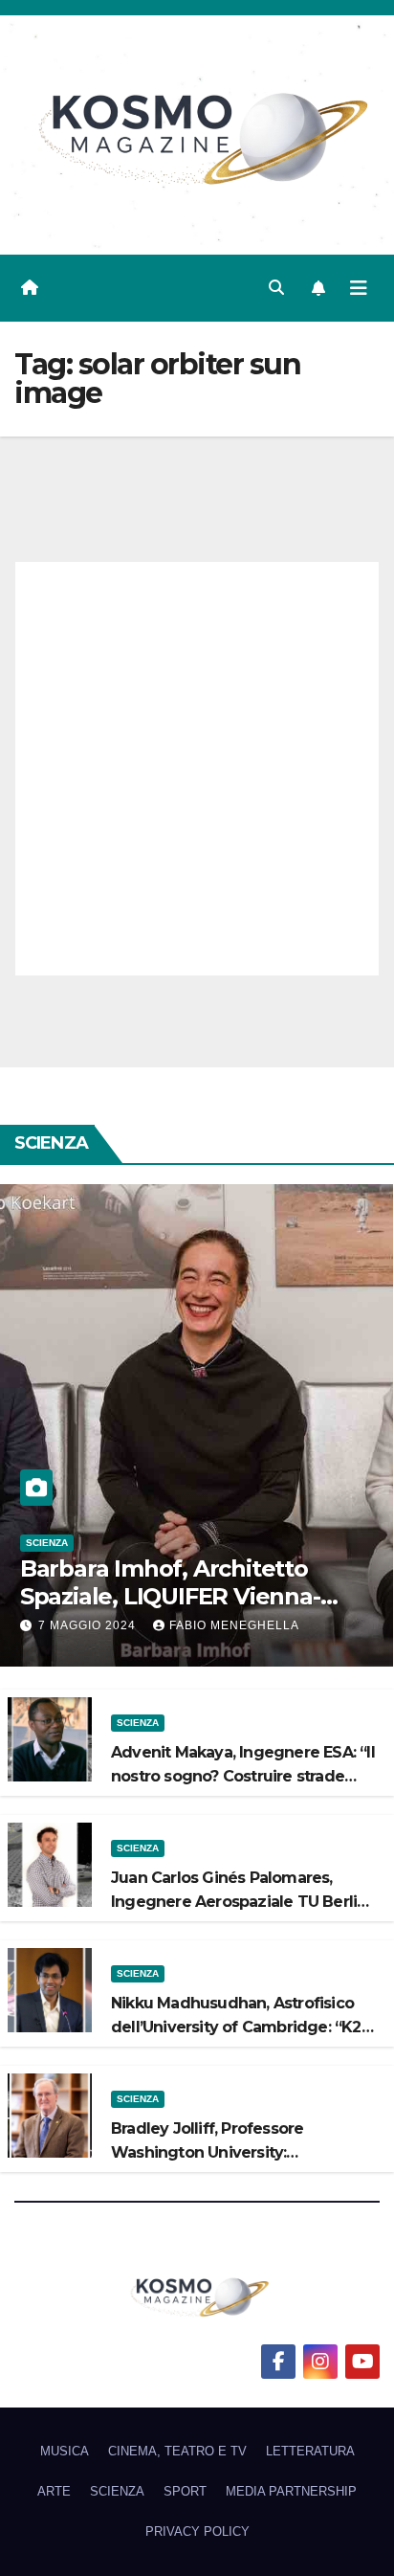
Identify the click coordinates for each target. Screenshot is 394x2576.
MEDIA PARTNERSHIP (291, 2491)
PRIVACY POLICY (197, 2531)
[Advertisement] (197, 769)
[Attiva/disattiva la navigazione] (359, 288)
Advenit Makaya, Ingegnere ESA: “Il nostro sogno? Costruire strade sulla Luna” (243, 1776)
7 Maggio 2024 (89, 1625)
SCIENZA (47, 1543)
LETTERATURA (310, 2451)
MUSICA (65, 2451)
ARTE (54, 2491)
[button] (276, 288)
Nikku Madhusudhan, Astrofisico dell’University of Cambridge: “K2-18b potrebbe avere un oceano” (239, 2027)
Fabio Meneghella (234, 1625)
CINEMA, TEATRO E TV (177, 2451)
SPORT (185, 2491)
